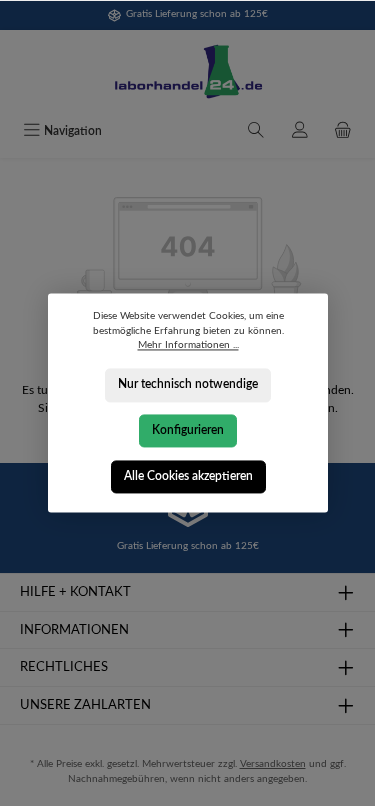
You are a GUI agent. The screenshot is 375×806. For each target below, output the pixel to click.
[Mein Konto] (300, 132)
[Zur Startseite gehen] (187, 72)
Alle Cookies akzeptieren (187, 476)
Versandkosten (273, 764)
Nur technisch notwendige (188, 385)
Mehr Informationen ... (187, 346)
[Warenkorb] (343, 132)
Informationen (74, 630)
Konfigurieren (188, 430)
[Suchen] (256, 132)
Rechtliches (64, 667)
